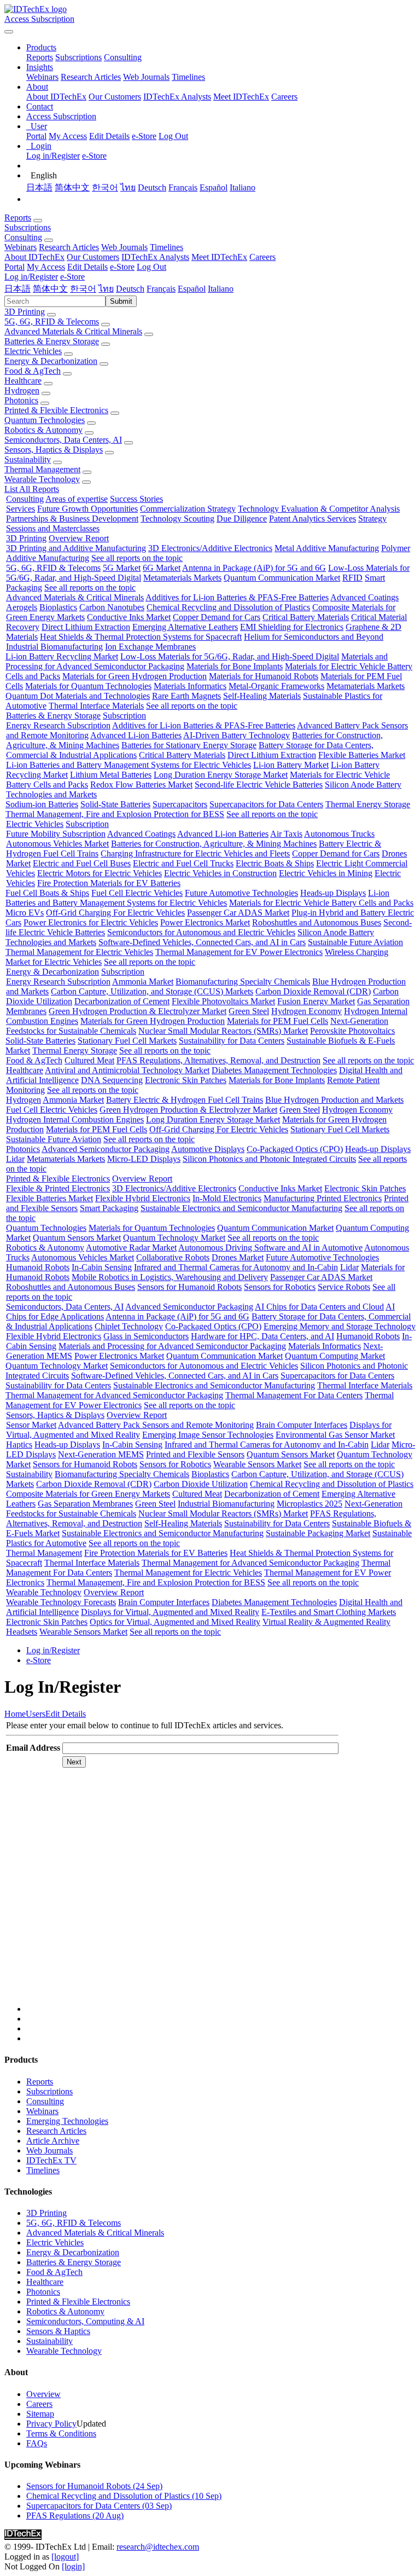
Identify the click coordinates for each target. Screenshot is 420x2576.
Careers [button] (262, 257)
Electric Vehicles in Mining (326, 873)
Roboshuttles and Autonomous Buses (317, 922)
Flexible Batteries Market (362, 755)
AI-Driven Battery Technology (237, 735)
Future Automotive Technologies (241, 893)
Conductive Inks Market (129, 617)
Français (183, 187)
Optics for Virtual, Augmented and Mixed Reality (175, 1622)
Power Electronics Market (205, 922)
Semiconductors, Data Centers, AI (63, 440)
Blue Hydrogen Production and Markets (334, 1100)
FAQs (37, 2443)
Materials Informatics (190, 686)
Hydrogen (22, 390)
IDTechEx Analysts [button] (155, 257)
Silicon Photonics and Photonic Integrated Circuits (269, 1159)
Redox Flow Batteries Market (141, 785)
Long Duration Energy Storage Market (221, 775)
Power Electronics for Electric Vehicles (91, 922)
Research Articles (91, 77)
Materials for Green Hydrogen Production (135, 676)
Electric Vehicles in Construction (220, 873)
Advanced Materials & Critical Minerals (73, 331)
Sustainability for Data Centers (232, 1041)
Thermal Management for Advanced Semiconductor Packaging (114, 1395)
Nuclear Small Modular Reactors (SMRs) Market (223, 1031)
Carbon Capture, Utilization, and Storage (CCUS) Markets (152, 991)
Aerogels (22, 607)
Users (36, 1714)
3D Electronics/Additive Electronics (210, 548)
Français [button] (161, 289)
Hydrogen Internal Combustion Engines (75, 1119)
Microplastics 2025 (310, 1504)
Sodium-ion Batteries (42, 804)
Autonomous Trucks (339, 834)
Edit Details (109, 136)
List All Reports (32, 489)
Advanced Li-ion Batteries (136, 735)
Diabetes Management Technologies (274, 1070)
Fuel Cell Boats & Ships (47, 893)
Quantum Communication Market (282, 578)
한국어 (105, 187)
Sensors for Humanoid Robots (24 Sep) (94, 2486)
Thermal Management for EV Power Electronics (239, 952)
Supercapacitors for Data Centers (266, 804)
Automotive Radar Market (131, 1248)
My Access (68, 136)
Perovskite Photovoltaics (352, 1031)
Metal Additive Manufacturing (327, 548)
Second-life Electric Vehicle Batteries (259, 785)
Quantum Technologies (45, 420)
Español (214, 187)
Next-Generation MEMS (101, 1454)
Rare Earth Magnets (186, 696)
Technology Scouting (177, 519)
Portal (36, 136)
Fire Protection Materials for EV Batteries (109, 883)
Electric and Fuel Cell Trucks (183, 863)
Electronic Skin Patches (186, 1080)
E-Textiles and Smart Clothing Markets (329, 1612)
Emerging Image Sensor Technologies (208, 1435)
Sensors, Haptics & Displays (54, 450)
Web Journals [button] (124, 247)
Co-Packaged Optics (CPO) (295, 1149)
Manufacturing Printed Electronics (323, 1198)
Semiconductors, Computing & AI (85, 2321)
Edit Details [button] (87, 267)
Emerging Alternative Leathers (185, 627)
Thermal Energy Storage (368, 804)
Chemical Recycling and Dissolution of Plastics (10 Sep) (124, 2496)
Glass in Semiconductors (146, 1336)
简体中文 (72, 187)
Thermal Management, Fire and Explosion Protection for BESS (115, 814)
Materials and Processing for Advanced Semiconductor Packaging (172, 1346)
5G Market (122, 568)
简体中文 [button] (50, 289)
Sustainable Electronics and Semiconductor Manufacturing (241, 1208)
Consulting (123, 57)
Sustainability (28, 459)
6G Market (162, 568)
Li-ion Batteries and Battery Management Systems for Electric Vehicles (129, 765)
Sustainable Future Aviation (355, 942)
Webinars (42, 77)
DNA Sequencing (112, 1080)
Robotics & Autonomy (43, 430)
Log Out (173, 136)
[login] (73, 2566)
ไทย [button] (106, 289)
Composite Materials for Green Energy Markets (88, 1494)
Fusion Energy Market (316, 1001)
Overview (43, 2394)
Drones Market (238, 1257)
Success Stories (136, 499)
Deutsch (152, 187)
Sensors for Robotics (280, 1287)
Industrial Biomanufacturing (54, 647)
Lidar (15, 1159)
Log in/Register (53, 156)
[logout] (65, 2557)
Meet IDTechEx (241, 97)
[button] (41, 47)
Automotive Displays (208, 1149)
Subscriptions (78, 57)
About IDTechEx (56, 97)
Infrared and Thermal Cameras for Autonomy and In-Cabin (236, 1267)
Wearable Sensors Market (257, 1464)
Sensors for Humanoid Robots (189, 1287)
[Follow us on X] (221, 1896)
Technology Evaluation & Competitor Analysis (319, 509)
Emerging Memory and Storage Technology (340, 1326)
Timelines (188, 77)
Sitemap (40, 2414)
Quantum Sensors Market (77, 1238)
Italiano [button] (221, 289)
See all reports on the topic (137, 558)
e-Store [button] (122, 267)
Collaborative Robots (173, 1257)
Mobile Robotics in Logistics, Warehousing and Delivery (170, 1277)
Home (15, 1714)
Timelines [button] (167, 247)
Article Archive (53, 2141)
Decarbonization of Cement (122, 1001)
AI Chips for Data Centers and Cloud (319, 1307)
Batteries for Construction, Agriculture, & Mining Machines (214, 844)
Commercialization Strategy (188, 509)
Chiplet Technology (129, 1326)
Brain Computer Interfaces (302, 1425)
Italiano (243, 187)
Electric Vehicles (33, 351)
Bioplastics (58, 607)
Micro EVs (25, 913)
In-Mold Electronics (227, 1198)
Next (74, 1762)
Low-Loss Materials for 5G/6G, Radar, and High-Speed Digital (230, 656)
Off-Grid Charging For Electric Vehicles (115, 913)
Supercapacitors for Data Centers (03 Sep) (99, 2506)
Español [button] (192, 289)
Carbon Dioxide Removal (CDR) (313, 991)
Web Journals (146, 77)
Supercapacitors (180, 804)
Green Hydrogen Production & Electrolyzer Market (138, 1011)
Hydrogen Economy (307, 1011)
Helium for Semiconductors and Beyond (314, 637)
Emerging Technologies (67, 2121)
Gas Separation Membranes (85, 1504)
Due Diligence (242, 519)
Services (21, 509)
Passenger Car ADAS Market (238, 913)
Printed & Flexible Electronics (56, 410)
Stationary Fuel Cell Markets (127, 1041)
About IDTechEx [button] (34, 257)
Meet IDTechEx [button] (219, 257)
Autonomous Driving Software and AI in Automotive (270, 1248)
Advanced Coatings (364, 597)
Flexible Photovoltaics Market (223, 1001)
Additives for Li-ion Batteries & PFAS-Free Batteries (237, 597)
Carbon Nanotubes (112, 607)
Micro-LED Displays (144, 1159)
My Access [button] (46, 267)
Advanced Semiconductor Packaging (106, 1149)
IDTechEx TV (51, 2160)
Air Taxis (286, 834)
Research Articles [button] (69, 247)
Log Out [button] (151, 267)
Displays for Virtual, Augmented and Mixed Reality (170, 1612)
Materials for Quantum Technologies (88, 686)
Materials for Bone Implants (235, 666)
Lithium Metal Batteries (111, 775)
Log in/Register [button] (31, 277)
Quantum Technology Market (174, 1238)
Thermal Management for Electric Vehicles (79, 952)
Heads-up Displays (333, 893)
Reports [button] (18, 218)
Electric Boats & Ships (275, 863)
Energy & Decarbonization (51, 361)
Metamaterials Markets (182, 578)
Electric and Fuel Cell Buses (82, 863)
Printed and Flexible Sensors (195, 1454)
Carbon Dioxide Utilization (201, 1484)
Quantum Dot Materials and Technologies (78, 696)
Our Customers (115, 97)
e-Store (144, 136)
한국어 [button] (83, 289)
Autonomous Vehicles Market (57, 844)
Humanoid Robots (38, 1267)
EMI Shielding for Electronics (292, 627)
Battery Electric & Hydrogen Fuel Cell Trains (185, 1100)
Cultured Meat (89, 1060)
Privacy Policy (51, 2424)
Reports (40, 57)
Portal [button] (14, 267)
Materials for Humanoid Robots (264, 676)
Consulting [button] (23, 237)
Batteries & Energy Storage (52, 341)
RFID (352, 578)
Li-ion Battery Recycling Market (62, 656)
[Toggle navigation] (9, 32)
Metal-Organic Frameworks (276, 686)
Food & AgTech (33, 371)
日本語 (39, 187)
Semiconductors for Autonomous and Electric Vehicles (201, 932)
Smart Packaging (109, 1208)
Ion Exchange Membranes (150, 647)
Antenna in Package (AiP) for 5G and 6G (254, 568)
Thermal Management (42, 469)
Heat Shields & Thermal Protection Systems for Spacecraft (141, 637)
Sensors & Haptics (58, 2331)
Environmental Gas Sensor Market (335, 1435)
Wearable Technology (42, 479)
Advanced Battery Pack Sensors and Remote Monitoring (156, 1425)
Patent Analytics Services (313, 519)
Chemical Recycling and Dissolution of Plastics (228, 607)
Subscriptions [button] (28, 227)
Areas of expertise (77, 499)
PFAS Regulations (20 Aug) (75, 2516)
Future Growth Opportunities (87, 509)
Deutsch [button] (130, 289)
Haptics (19, 1445)
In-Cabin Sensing (102, 1267)
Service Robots (344, 1287)
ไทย (128, 187)
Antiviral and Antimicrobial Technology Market (127, 1070)
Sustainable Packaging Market (318, 1533)
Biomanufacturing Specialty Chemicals (243, 982)
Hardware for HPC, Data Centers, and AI (262, 1336)
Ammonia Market (143, 982)
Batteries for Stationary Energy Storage (189, 745)
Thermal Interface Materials (96, 706)
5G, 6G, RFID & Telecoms (52, 322)
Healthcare (23, 381)
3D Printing (25, 312)
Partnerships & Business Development (72, 519)
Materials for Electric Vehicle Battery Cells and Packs (321, 903)
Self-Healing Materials (262, 696)
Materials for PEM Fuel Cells (278, 1021)
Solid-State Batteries (115, 804)
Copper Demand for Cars (217, 617)
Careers (284, 97)
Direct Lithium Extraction (86, 627)
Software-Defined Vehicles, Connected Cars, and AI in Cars (202, 942)
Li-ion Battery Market (291, 765)
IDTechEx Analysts (177, 97)
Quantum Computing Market (335, 1356)
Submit (121, 301)
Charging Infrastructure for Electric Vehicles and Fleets (195, 853)
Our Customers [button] (93, 257)
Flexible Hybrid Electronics (143, 1198)
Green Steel (249, 1011)
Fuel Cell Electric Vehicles (137, 893)
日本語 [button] (17, 289)
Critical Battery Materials (306, 617)
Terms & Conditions (61, 2433)
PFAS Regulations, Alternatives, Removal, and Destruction (218, 1060)
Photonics (21, 400)
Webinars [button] (21, 247)
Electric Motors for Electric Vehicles (100, 873)
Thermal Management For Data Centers (294, 1395)
